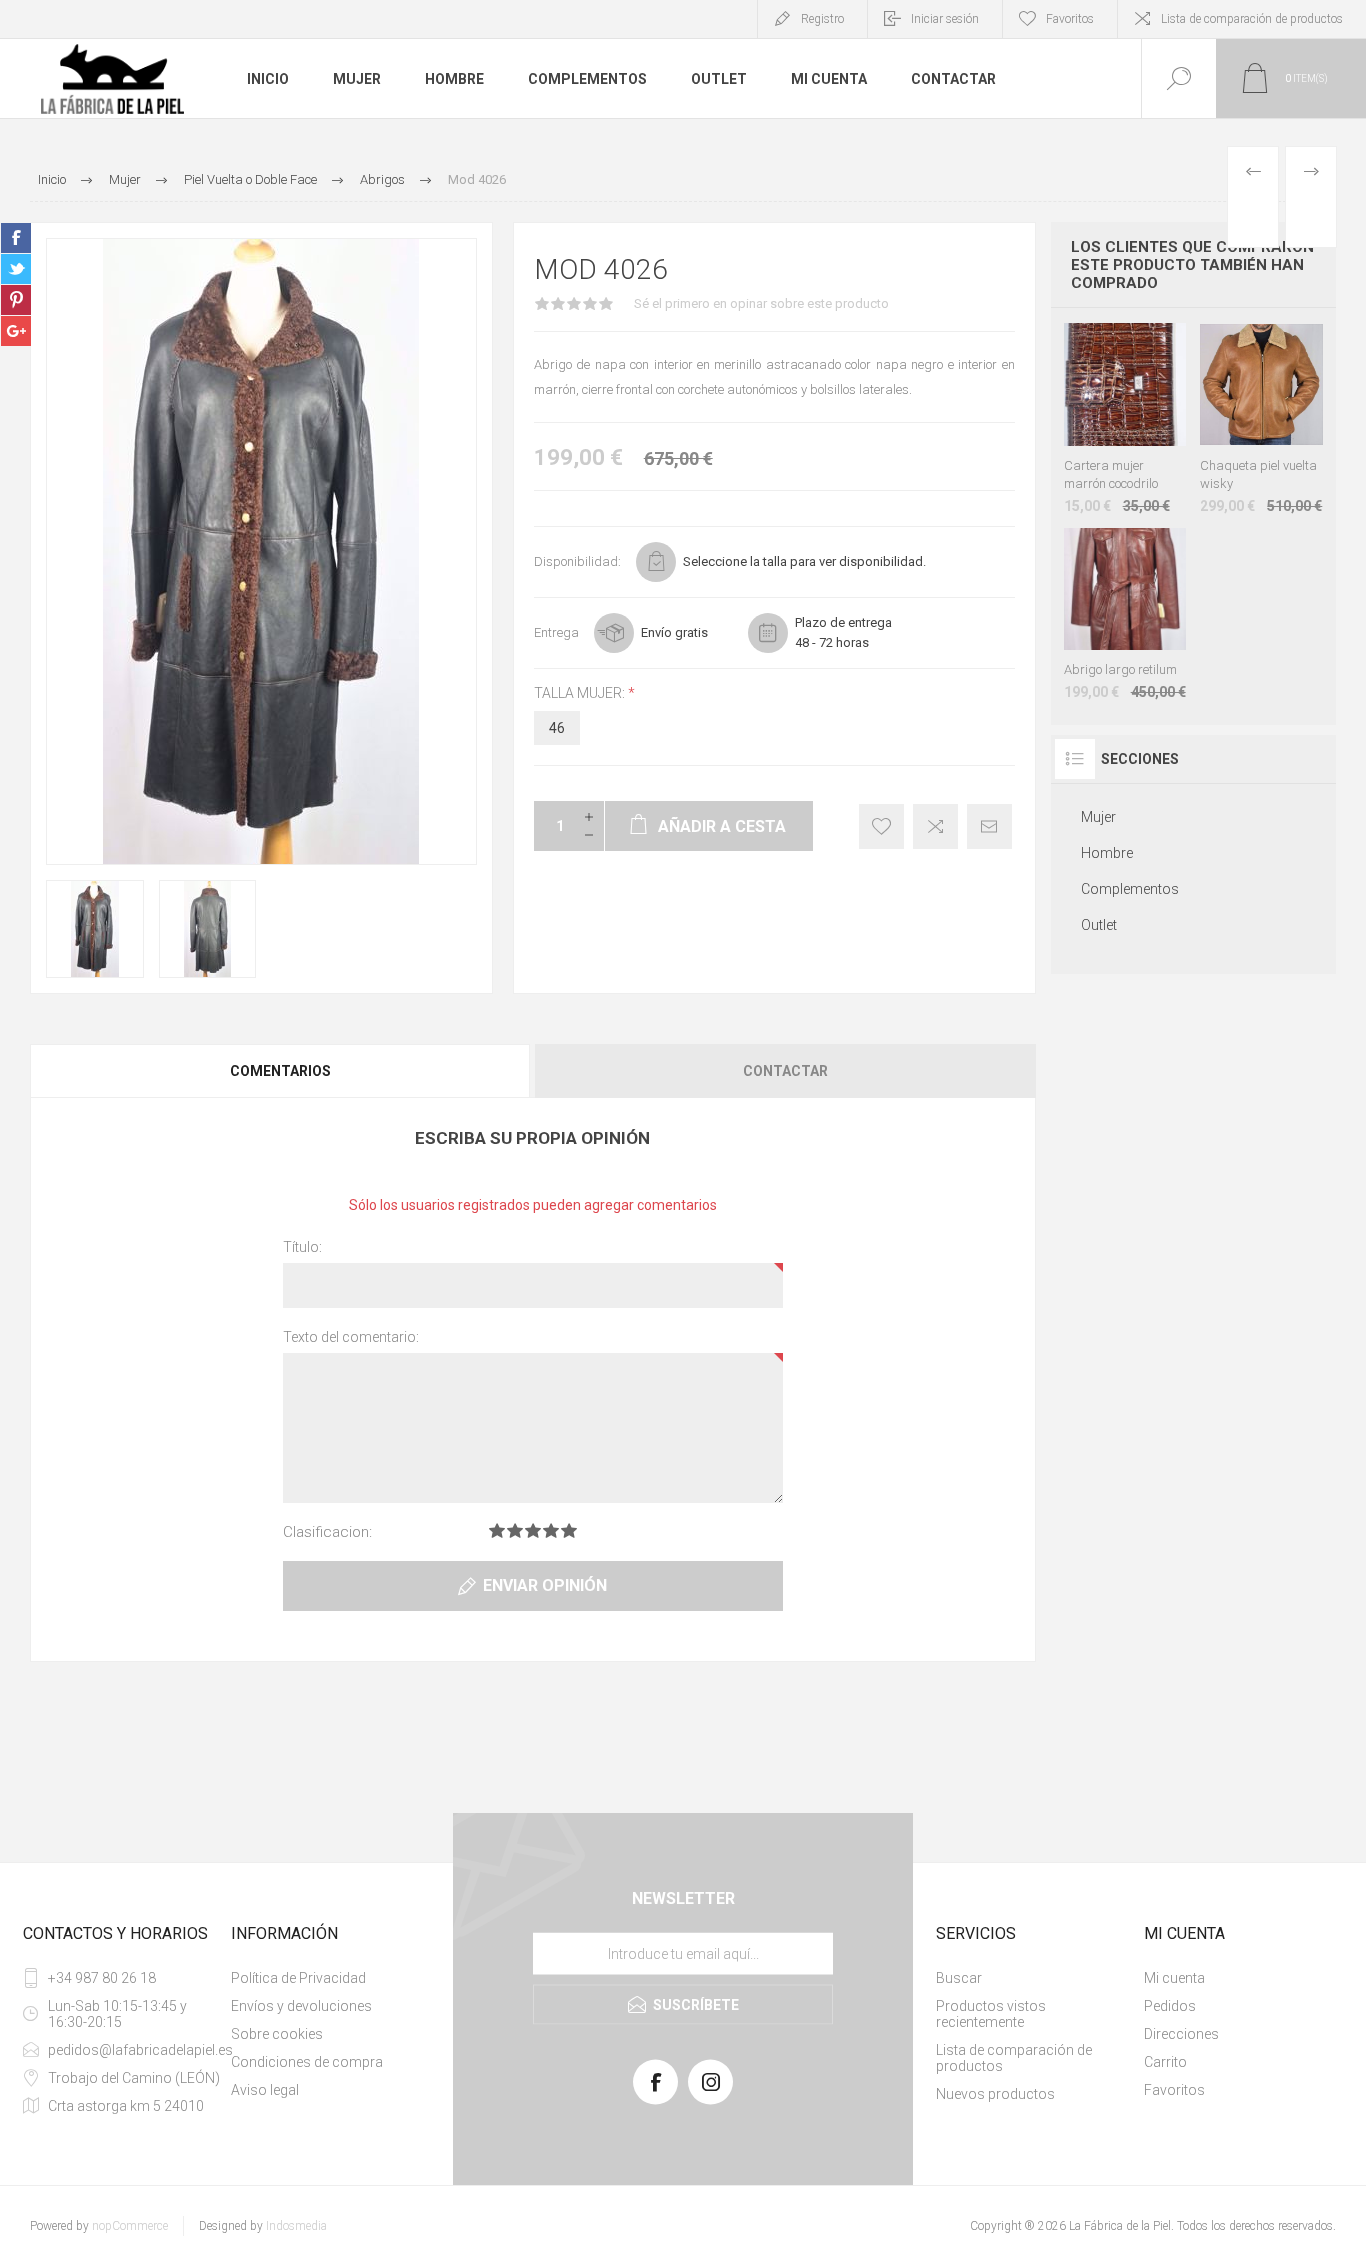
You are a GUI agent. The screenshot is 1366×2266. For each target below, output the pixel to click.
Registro (822, 19)
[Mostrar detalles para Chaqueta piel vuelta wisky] (1261, 418)
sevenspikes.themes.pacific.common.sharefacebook (16, 238)
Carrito (1165, 2062)
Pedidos (1170, 2006)
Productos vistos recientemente (991, 2014)
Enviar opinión (545, 1585)
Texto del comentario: (351, 1337)
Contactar (953, 79)
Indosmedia (296, 2226)
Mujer (357, 79)
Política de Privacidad (298, 1978)
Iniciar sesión (945, 19)
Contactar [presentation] (785, 1071)
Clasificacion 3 (533, 1530)
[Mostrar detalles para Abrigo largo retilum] (1125, 614)
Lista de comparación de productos (1252, 19)
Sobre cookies (277, 2034)
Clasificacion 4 (551, 1530)
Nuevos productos (995, 2094)
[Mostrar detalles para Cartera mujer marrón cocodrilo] (1125, 418)
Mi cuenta (829, 79)
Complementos (587, 79)
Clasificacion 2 (515, 1530)
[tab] (281, 1071)
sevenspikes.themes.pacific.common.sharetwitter (16, 269)
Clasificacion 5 (569, 1530)
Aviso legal (265, 2090)
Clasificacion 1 (497, 1530)
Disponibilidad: (577, 561)
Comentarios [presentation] (280, 1071)
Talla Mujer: (581, 693)
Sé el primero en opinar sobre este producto (761, 303)
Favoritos (1174, 2090)
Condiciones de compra (307, 2062)
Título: (302, 1247)
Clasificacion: (327, 1532)
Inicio (268, 79)
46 (557, 728)
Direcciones (1181, 2034)
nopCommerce (130, 2226)
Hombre (454, 79)
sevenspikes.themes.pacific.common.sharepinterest (16, 300)
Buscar (959, 1978)
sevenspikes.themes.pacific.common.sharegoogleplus (16, 331)
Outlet (719, 79)
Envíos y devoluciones (301, 2006)
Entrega (556, 632)
